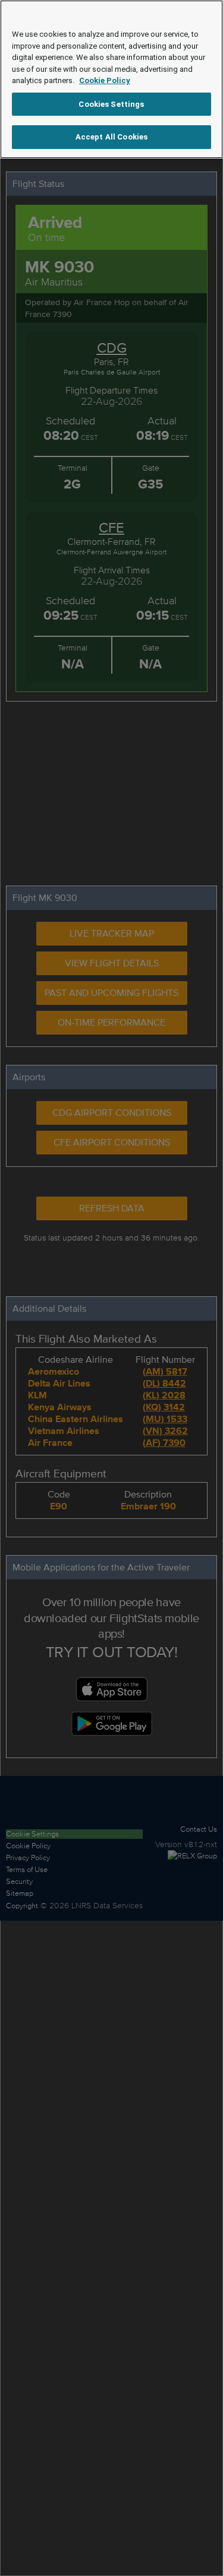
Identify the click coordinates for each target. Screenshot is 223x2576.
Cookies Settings (111, 104)
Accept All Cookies (111, 137)
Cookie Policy (105, 80)
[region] (111, 79)
